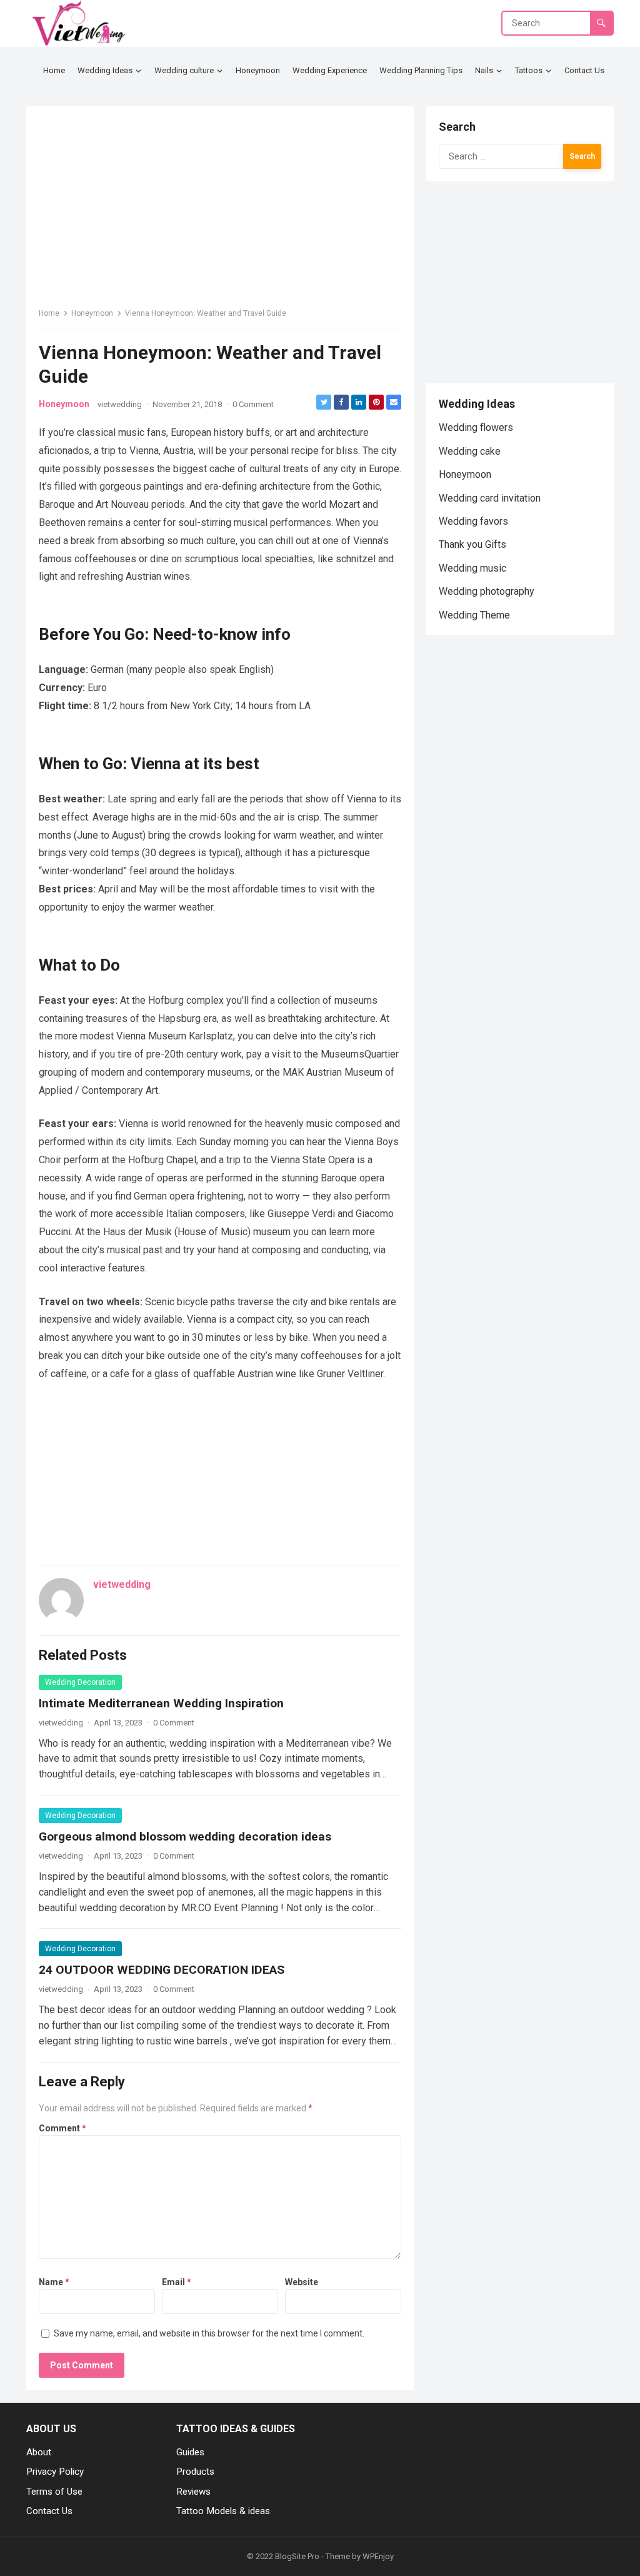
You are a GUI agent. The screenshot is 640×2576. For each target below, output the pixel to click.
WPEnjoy (378, 2556)
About (39, 2452)
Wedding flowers (476, 427)
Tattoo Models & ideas (223, 2511)
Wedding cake (470, 451)
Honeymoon (92, 313)
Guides (190, 2452)
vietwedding (120, 404)
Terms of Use (54, 2492)
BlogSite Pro (297, 2556)
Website (302, 2282)
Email (177, 2282)
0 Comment (253, 404)
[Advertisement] (531, 281)
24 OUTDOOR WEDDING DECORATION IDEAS (162, 1970)
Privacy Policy (55, 2472)
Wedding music (472, 568)
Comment (62, 2128)
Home (49, 313)
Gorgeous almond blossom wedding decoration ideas (185, 1836)
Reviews (193, 2492)
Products (195, 2472)
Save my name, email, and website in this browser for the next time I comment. (209, 2333)
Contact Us (49, 2511)
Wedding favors (473, 521)
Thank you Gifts (472, 544)
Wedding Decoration (80, 1682)
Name (54, 2282)
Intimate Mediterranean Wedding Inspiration (161, 1703)
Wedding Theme (474, 615)
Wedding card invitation (490, 498)
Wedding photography (487, 591)
